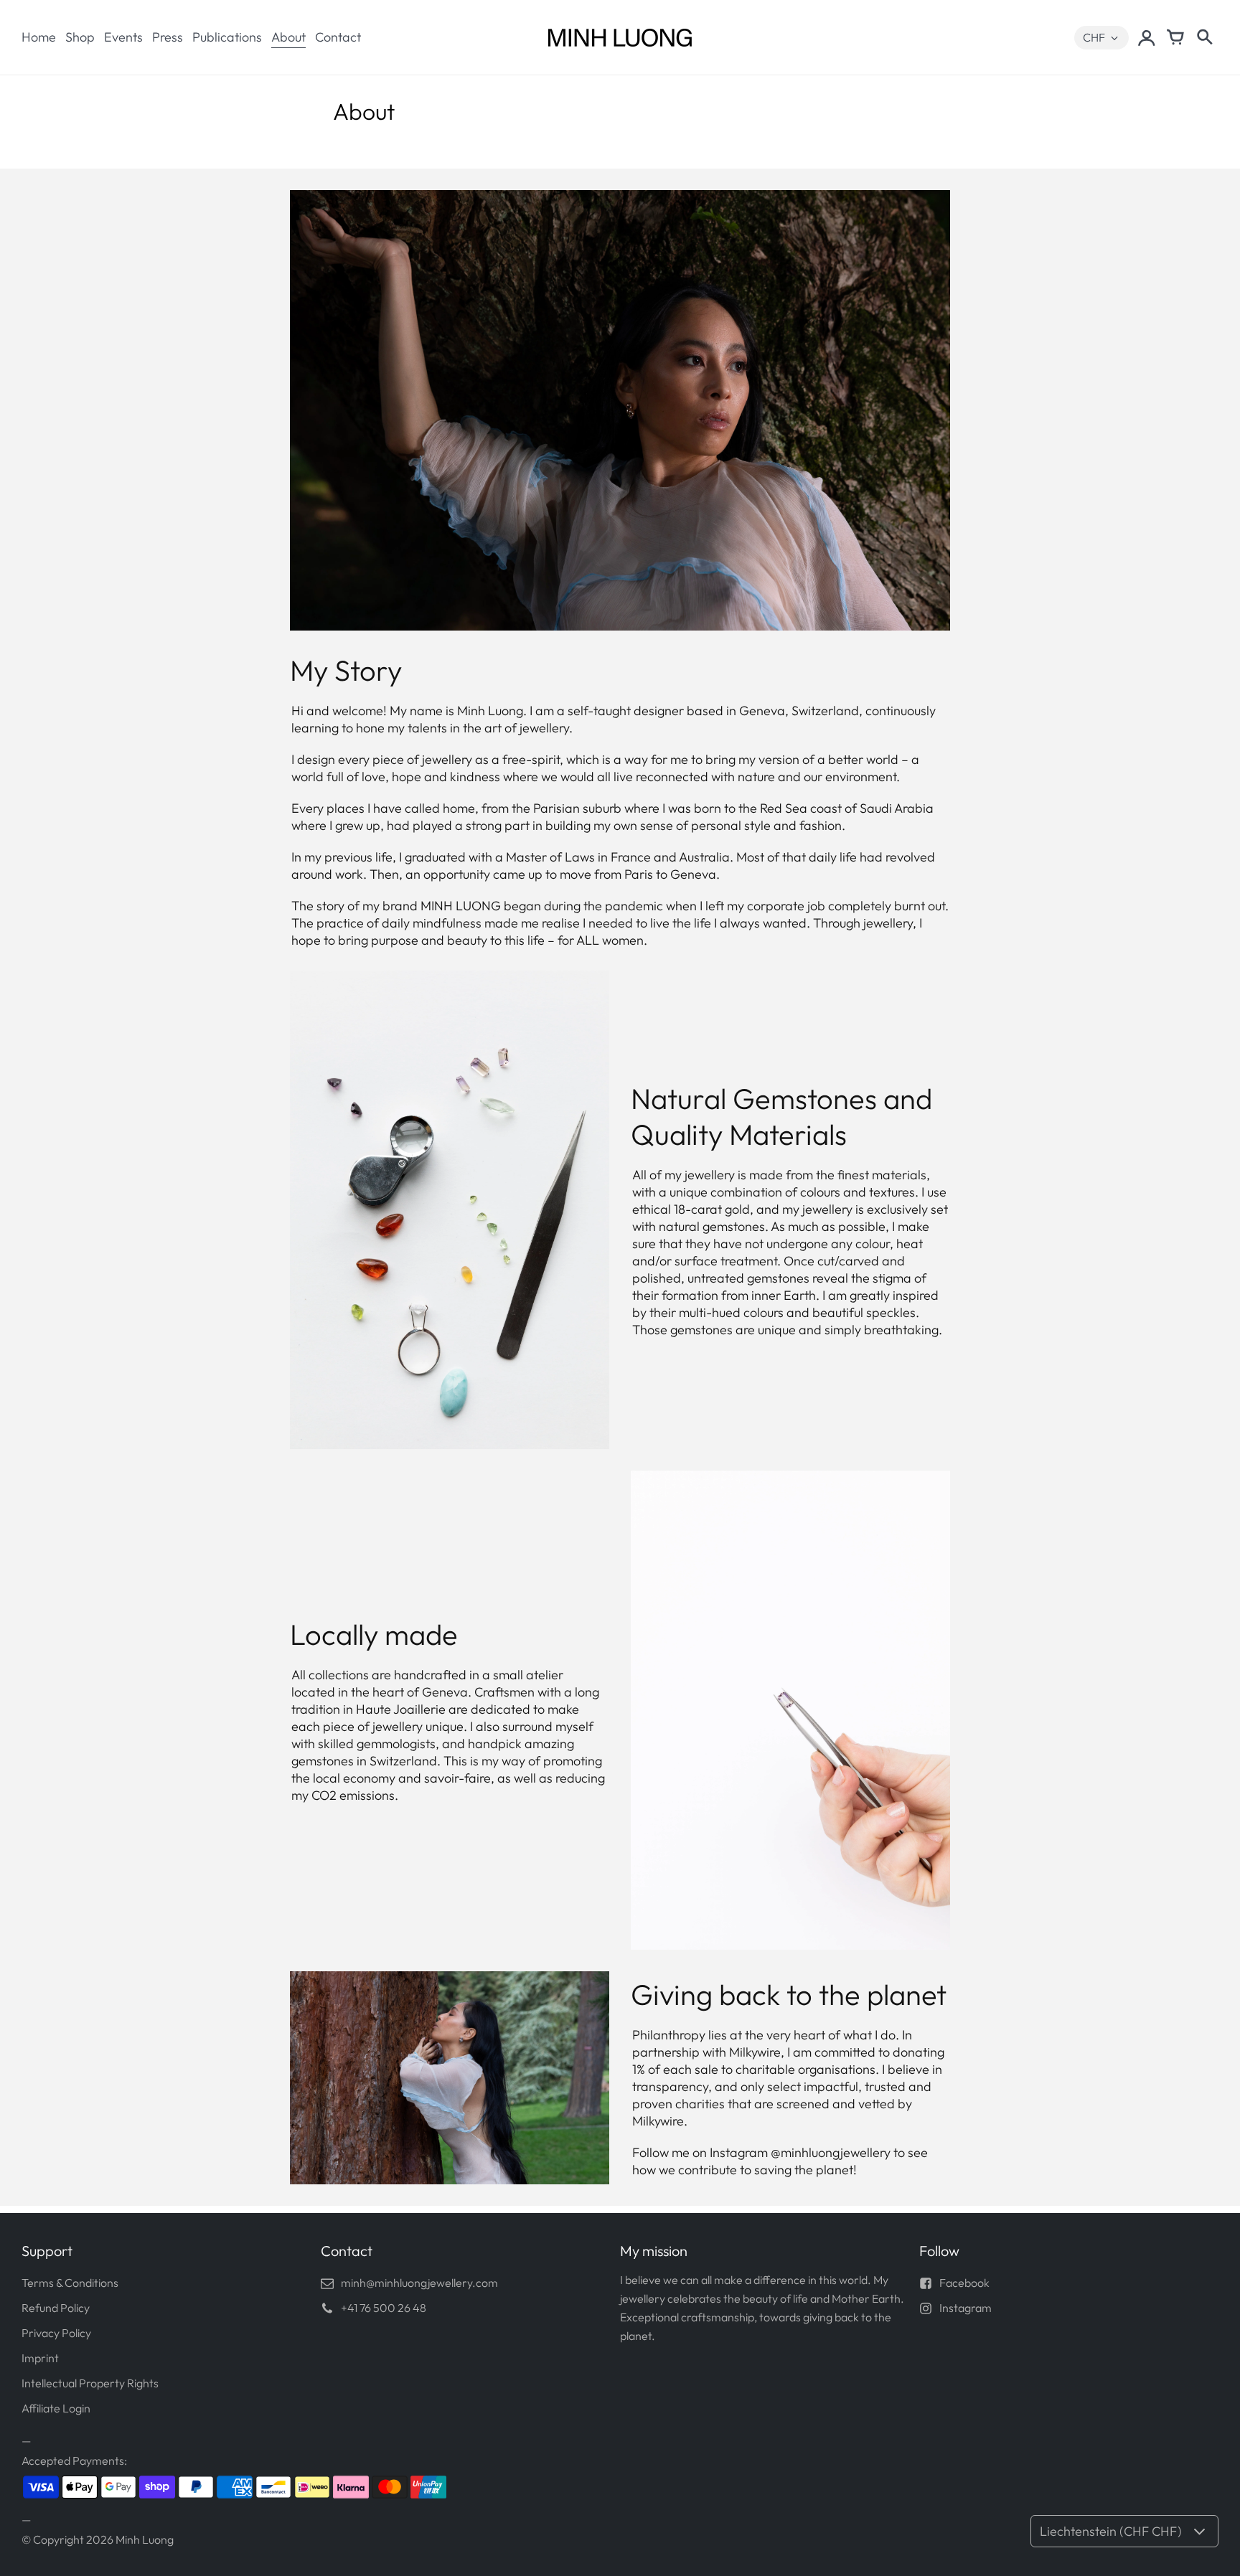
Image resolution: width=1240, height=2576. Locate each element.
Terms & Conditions (70, 2283)
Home (39, 37)
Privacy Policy (56, 2333)
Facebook (964, 2283)
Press (168, 37)
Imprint (40, 2358)
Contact (338, 37)
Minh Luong (145, 2539)
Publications (227, 37)
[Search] (1204, 37)
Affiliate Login (56, 2408)
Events (123, 37)
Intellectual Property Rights (90, 2383)
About (288, 37)
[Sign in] (1147, 37)
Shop (80, 37)
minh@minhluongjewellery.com (419, 2283)
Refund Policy (56, 2308)
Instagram (966, 2308)
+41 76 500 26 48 (384, 2308)
